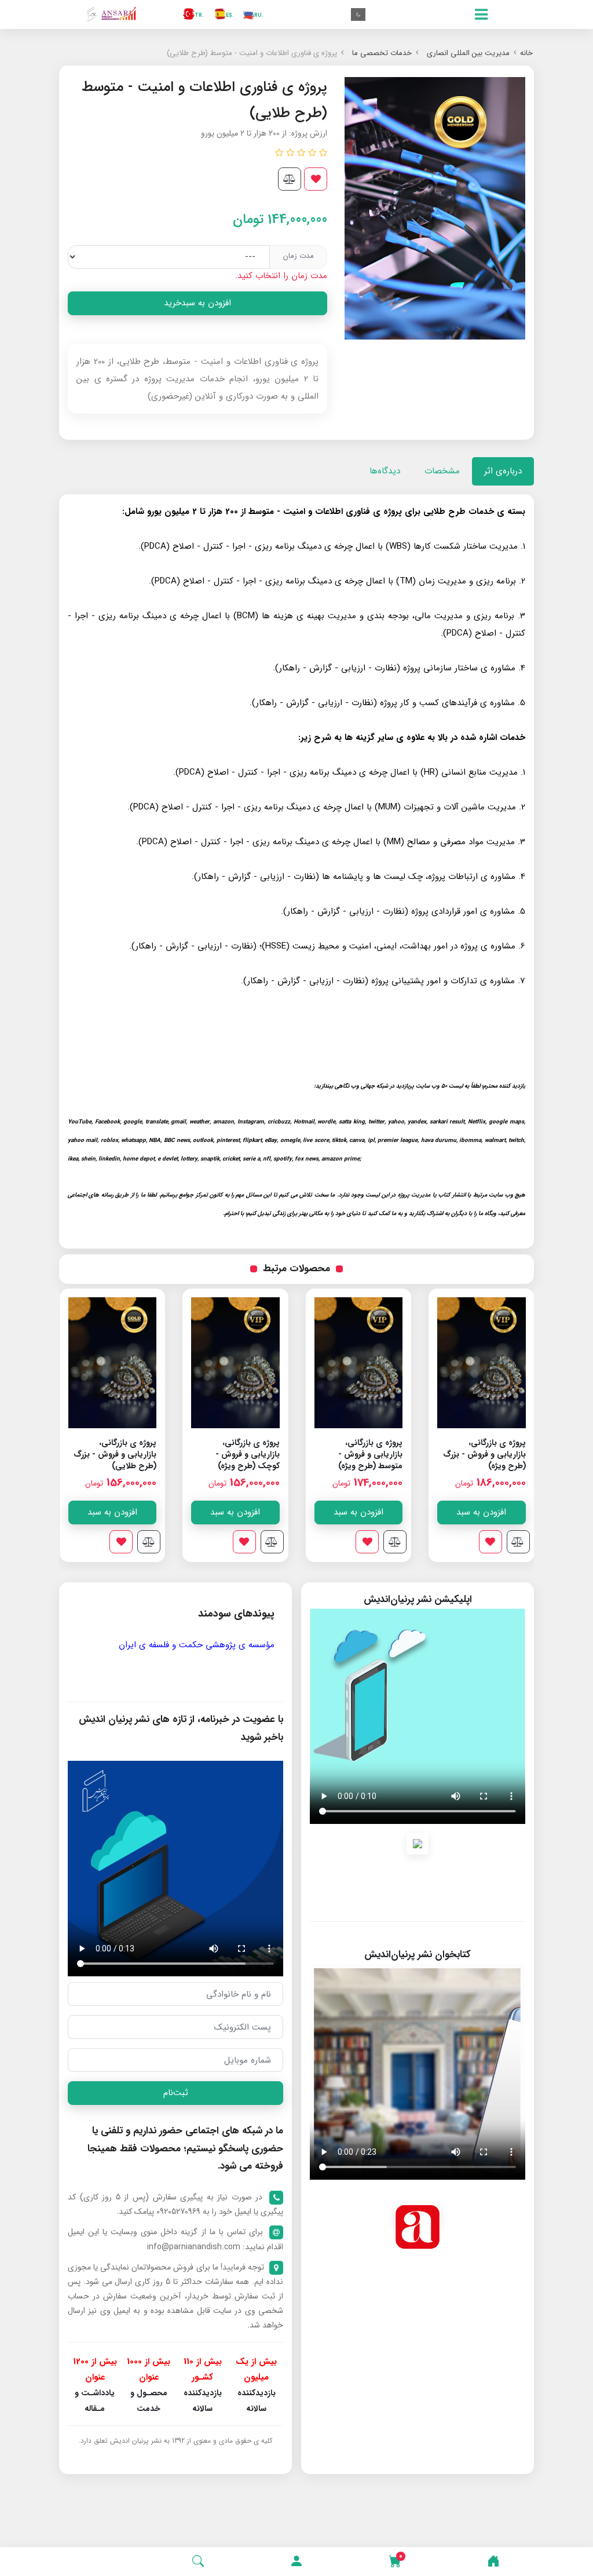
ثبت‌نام (176, 2093)
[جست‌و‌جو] (198, 2562)
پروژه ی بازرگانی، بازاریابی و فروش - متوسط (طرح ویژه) (493, 1454)
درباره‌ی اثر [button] (503, 471)
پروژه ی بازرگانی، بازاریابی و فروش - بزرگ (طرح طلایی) (238, 1454)
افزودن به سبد (481, 1512)
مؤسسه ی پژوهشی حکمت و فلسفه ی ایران (197, 1645)
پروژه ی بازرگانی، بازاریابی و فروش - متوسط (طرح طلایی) (121, 1454)
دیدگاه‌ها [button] (385, 471)
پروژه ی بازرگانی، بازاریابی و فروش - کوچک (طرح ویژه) (370, 1454)
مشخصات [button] (442, 471)
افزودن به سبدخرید (197, 303)
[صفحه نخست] (493, 2562)
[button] (296, 2562)
